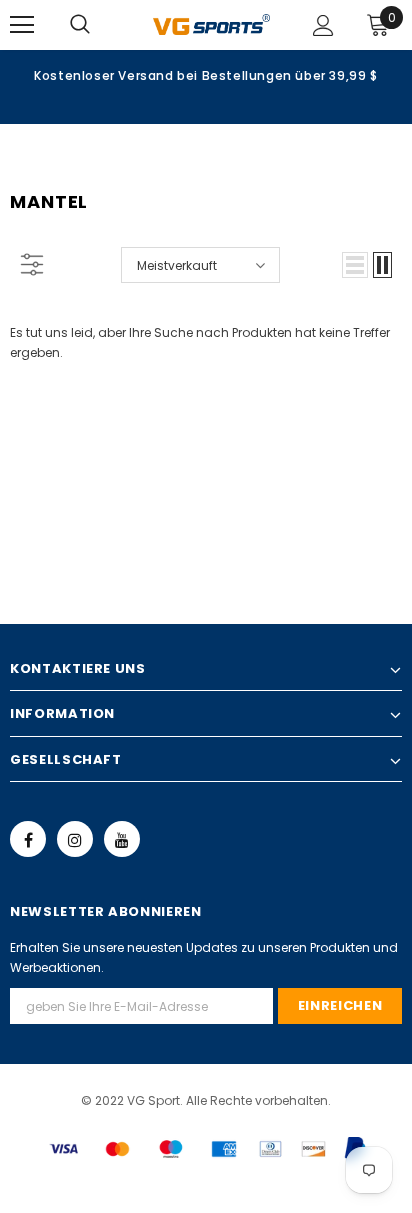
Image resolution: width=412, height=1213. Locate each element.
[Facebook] (28, 839)
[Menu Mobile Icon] (22, 25)
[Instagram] (75, 839)
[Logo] (211, 24)
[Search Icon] (100, 25)
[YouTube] (122, 839)
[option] (206, 75)
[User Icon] (323, 25)
